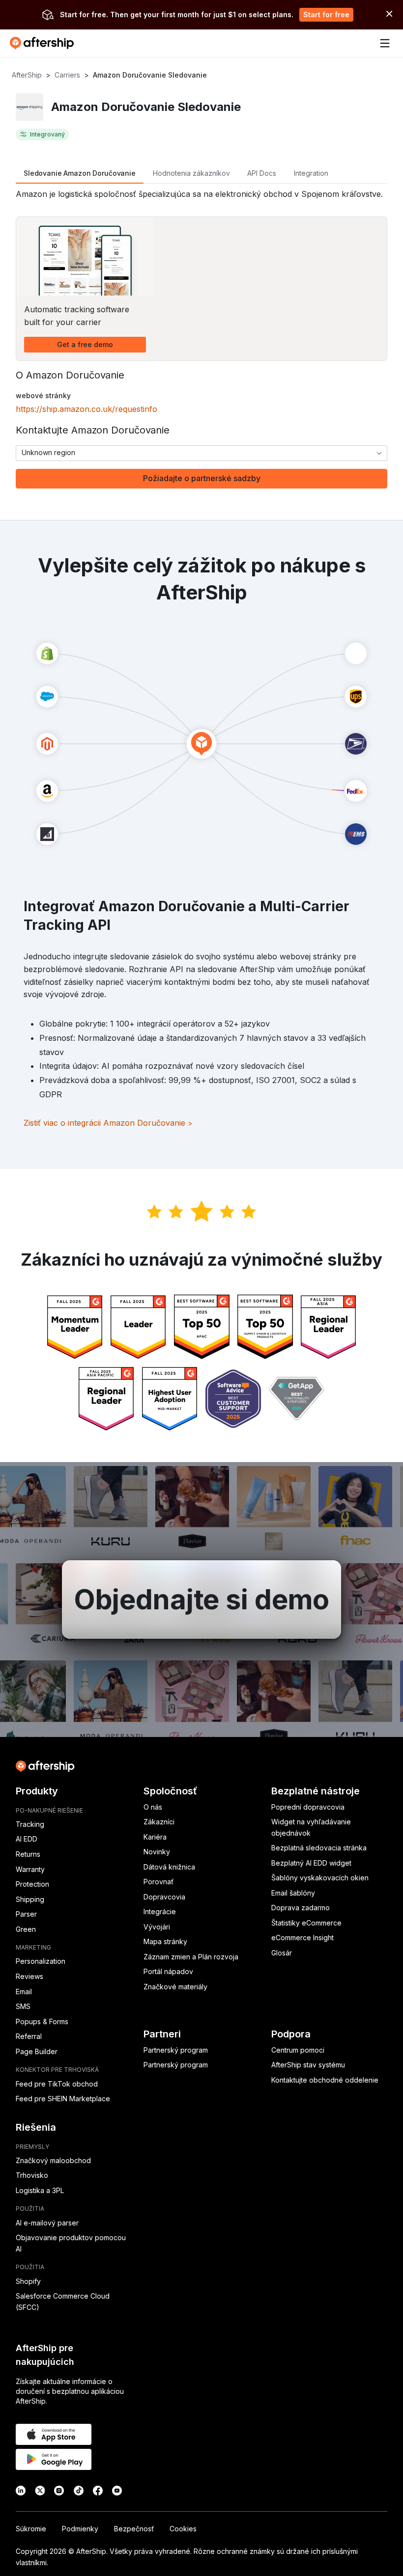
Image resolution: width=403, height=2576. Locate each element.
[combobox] (201, 453)
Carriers (67, 75)
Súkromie (31, 2529)
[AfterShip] (44, 43)
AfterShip (27, 75)
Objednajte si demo (201, 1600)
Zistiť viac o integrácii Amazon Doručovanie (108, 1123)
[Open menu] (385, 43)
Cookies (183, 2529)
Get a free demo (85, 344)
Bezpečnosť (134, 2529)
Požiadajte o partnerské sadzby (202, 478)
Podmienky (80, 2529)
